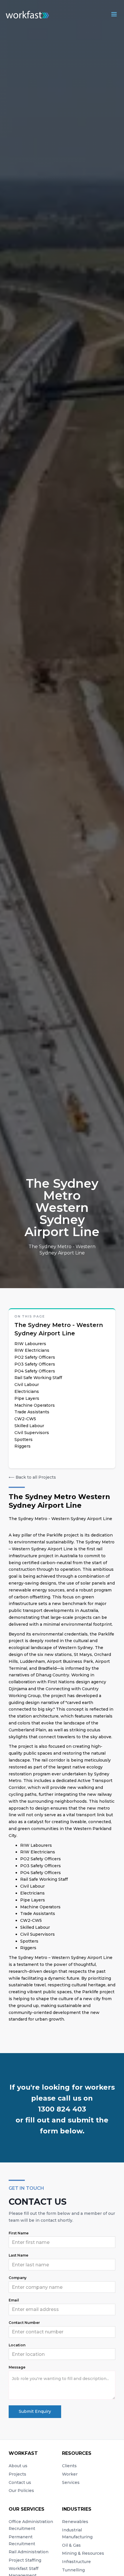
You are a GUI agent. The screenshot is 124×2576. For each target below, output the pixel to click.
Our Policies (21, 2491)
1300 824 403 (62, 2109)
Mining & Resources (83, 2553)
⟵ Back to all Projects (32, 1477)
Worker (70, 2474)
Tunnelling (73, 2570)
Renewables (75, 2522)
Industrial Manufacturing (77, 2533)
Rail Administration (29, 2552)
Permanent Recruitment (22, 2540)
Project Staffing (25, 2560)
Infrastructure (76, 2562)
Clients (69, 2466)
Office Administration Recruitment (31, 2525)
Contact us (20, 2482)
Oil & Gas (71, 2545)
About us (18, 2466)
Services (71, 2482)
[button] (114, 14)
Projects (17, 2474)
